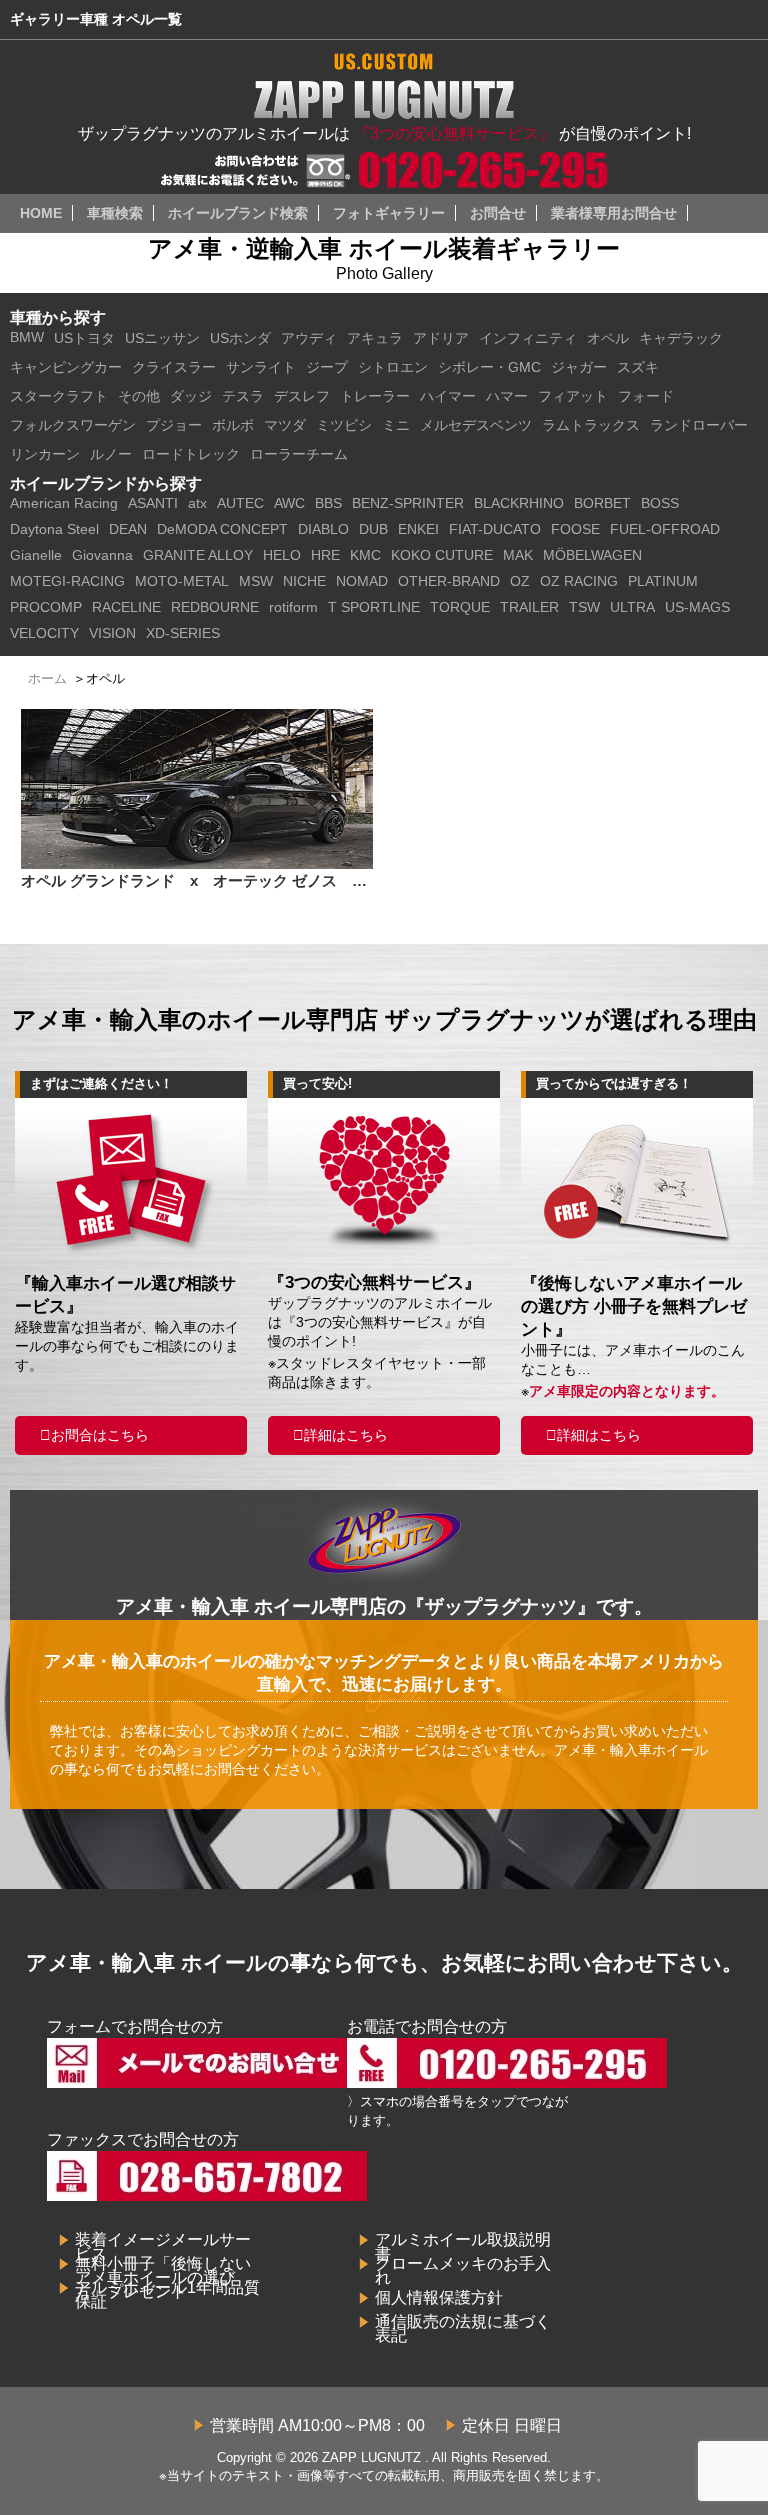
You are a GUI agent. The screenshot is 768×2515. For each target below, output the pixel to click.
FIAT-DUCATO (495, 529)
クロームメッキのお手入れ (463, 2270)
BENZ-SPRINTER (408, 503)
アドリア (441, 338)
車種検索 (115, 213)
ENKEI (418, 529)
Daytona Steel (54, 529)
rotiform (293, 607)
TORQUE (460, 607)
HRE (325, 555)
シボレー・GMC (489, 367)
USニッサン (162, 338)
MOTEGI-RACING (67, 581)
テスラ (243, 396)
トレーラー (375, 396)
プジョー (174, 425)
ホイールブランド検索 (238, 213)
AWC (289, 503)
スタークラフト (59, 396)
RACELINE (126, 607)
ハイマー (448, 396)
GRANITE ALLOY (198, 555)
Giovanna (102, 555)
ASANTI (153, 503)
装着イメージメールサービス (163, 2246)
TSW (584, 607)
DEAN (128, 529)
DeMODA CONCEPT (222, 529)
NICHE (304, 581)
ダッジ (191, 396)
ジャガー (579, 367)
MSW (256, 581)
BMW (27, 337)
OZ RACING (579, 581)
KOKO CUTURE (442, 555)
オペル (608, 338)
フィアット (573, 396)
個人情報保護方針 (439, 2297)
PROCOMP (46, 607)
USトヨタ (84, 338)
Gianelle (36, 555)
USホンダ (240, 338)
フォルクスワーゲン (73, 425)
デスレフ (302, 396)
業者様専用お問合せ (614, 213)
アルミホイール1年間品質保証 (167, 2294)
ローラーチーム (299, 454)
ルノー (111, 454)
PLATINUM (663, 581)
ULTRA (632, 607)
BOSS (660, 503)
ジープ (327, 367)
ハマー (507, 396)
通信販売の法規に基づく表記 (463, 2328)
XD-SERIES (183, 633)
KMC (365, 555)
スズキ (638, 367)
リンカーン (45, 454)
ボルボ (233, 425)
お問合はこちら (100, 1435)
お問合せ (498, 213)
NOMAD (362, 581)
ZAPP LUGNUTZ (371, 2457)
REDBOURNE (215, 607)
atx (197, 503)
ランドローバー (699, 425)
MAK (518, 555)
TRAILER (529, 607)
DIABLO (323, 529)
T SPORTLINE (374, 607)
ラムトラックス (591, 425)
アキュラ (375, 338)
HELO (282, 555)
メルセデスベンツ (476, 425)
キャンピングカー (66, 367)
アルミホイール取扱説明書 (463, 2246)
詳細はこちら (346, 1435)
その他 (139, 396)
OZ (520, 581)
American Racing (64, 503)
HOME (41, 213)
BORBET (602, 503)
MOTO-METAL (182, 581)
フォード (646, 396)
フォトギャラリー (389, 213)
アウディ (309, 338)
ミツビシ (344, 425)
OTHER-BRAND (449, 581)
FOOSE (575, 529)
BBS (328, 503)
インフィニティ (528, 338)
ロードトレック (191, 454)
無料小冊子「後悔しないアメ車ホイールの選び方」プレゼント (163, 2277)
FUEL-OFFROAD (665, 529)
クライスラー (174, 367)
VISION (112, 633)
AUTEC (240, 503)
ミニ (396, 425)
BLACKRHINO (519, 503)
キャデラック (681, 338)
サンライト (261, 367)
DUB (373, 529)
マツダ (285, 425)
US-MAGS (697, 607)
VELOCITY (44, 633)
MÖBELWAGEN (592, 555)
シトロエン (393, 367)
